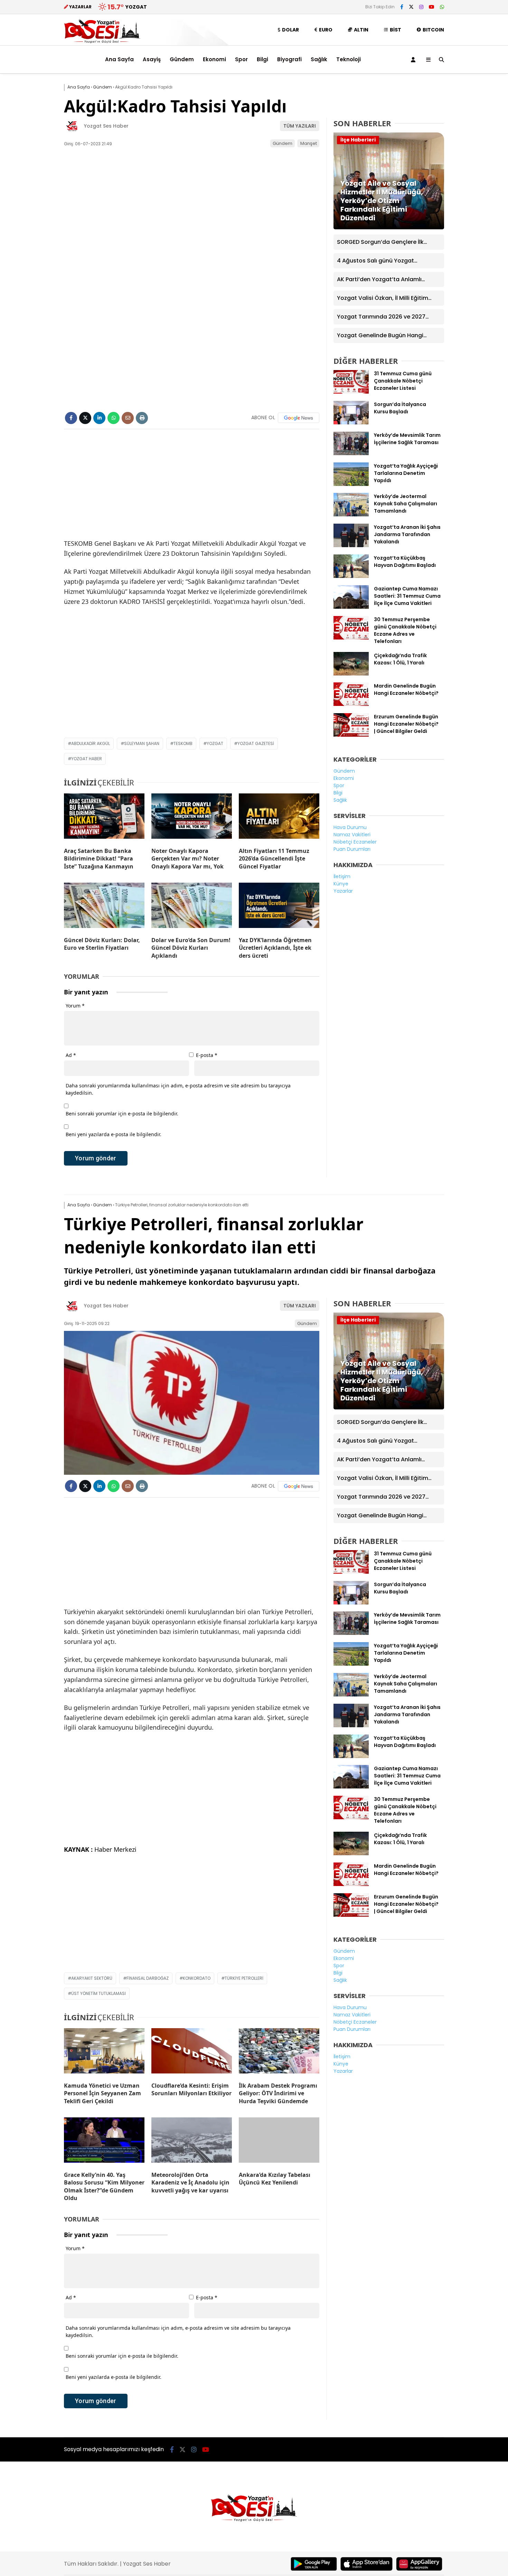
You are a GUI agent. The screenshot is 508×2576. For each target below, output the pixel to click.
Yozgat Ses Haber (106, 126)
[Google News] (299, 418)
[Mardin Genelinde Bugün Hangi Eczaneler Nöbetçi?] (351, 704)
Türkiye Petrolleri (244, 1978)
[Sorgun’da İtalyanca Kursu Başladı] (351, 423)
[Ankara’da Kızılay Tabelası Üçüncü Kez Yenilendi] (279, 2142)
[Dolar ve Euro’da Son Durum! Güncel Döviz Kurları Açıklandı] (192, 907)
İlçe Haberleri (358, 140)
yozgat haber (87, 759)
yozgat (215, 743)
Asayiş (152, 59)
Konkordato (197, 1978)
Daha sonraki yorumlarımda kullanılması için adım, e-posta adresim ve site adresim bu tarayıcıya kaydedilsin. (178, 1089)
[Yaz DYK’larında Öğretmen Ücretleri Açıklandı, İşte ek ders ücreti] (279, 907)
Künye (341, 884)
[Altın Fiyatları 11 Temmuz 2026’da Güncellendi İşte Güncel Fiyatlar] (279, 818)
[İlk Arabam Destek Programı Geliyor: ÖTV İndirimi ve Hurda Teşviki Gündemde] (279, 2052)
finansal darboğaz (148, 1978)
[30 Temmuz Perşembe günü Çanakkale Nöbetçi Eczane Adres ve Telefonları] (351, 638)
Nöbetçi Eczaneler (355, 842)
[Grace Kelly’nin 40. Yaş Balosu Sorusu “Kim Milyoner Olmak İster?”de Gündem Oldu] (104, 2142)
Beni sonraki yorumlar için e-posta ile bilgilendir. (122, 1114)
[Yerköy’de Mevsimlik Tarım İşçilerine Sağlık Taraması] (351, 453)
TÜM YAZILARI (300, 126)
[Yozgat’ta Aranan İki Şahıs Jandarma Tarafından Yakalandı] (351, 545)
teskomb (183, 743)
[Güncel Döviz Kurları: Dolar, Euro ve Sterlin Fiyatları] (104, 907)
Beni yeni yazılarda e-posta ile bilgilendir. (114, 1134)
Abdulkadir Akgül (91, 743)
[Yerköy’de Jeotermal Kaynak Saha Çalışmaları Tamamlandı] (351, 515)
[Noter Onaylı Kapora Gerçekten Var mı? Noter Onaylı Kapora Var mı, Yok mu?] (192, 818)
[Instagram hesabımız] (421, 7)
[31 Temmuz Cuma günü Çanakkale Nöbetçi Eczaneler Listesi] (351, 392)
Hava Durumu (350, 827)
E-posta (207, 1055)
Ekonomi (214, 59)
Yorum (75, 1006)
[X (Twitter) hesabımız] (411, 7)
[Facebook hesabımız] (402, 7)
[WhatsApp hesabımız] (442, 7)
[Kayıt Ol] (414, 59)
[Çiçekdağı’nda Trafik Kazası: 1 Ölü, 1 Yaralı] (351, 674)
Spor (241, 59)
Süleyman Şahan (142, 743)
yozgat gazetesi (256, 743)
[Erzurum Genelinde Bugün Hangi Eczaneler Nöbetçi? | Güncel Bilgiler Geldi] (351, 735)
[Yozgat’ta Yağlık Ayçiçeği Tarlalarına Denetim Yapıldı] (351, 484)
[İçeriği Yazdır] (142, 418)
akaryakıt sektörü (92, 1978)
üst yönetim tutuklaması (98, 1993)
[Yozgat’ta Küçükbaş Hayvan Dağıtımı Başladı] (351, 576)
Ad (71, 1055)
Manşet (309, 143)
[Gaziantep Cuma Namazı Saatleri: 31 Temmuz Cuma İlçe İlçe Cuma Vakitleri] (351, 607)
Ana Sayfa (119, 59)
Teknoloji (349, 59)
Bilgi (262, 59)
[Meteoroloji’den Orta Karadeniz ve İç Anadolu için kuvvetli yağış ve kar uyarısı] (192, 2142)
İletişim (342, 876)
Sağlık (319, 59)
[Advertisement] (29, 184)
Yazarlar (343, 891)
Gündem (182, 59)
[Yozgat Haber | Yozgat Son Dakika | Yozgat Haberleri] (102, 42)
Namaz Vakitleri (352, 835)
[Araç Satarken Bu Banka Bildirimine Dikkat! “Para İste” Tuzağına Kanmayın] (104, 818)
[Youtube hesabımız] (432, 7)
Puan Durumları (352, 849)
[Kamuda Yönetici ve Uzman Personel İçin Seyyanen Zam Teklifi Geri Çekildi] (104, 2052)
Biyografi (289, 59)
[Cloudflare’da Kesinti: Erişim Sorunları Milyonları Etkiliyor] (192, 2052)
